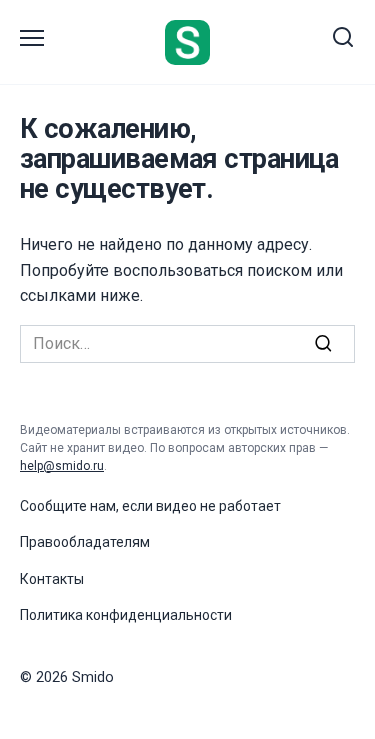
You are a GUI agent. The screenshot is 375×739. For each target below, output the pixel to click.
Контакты (52, 579)
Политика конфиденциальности (126, 615)
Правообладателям (85, 542)
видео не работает (218, 506)
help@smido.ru (62, 466)
